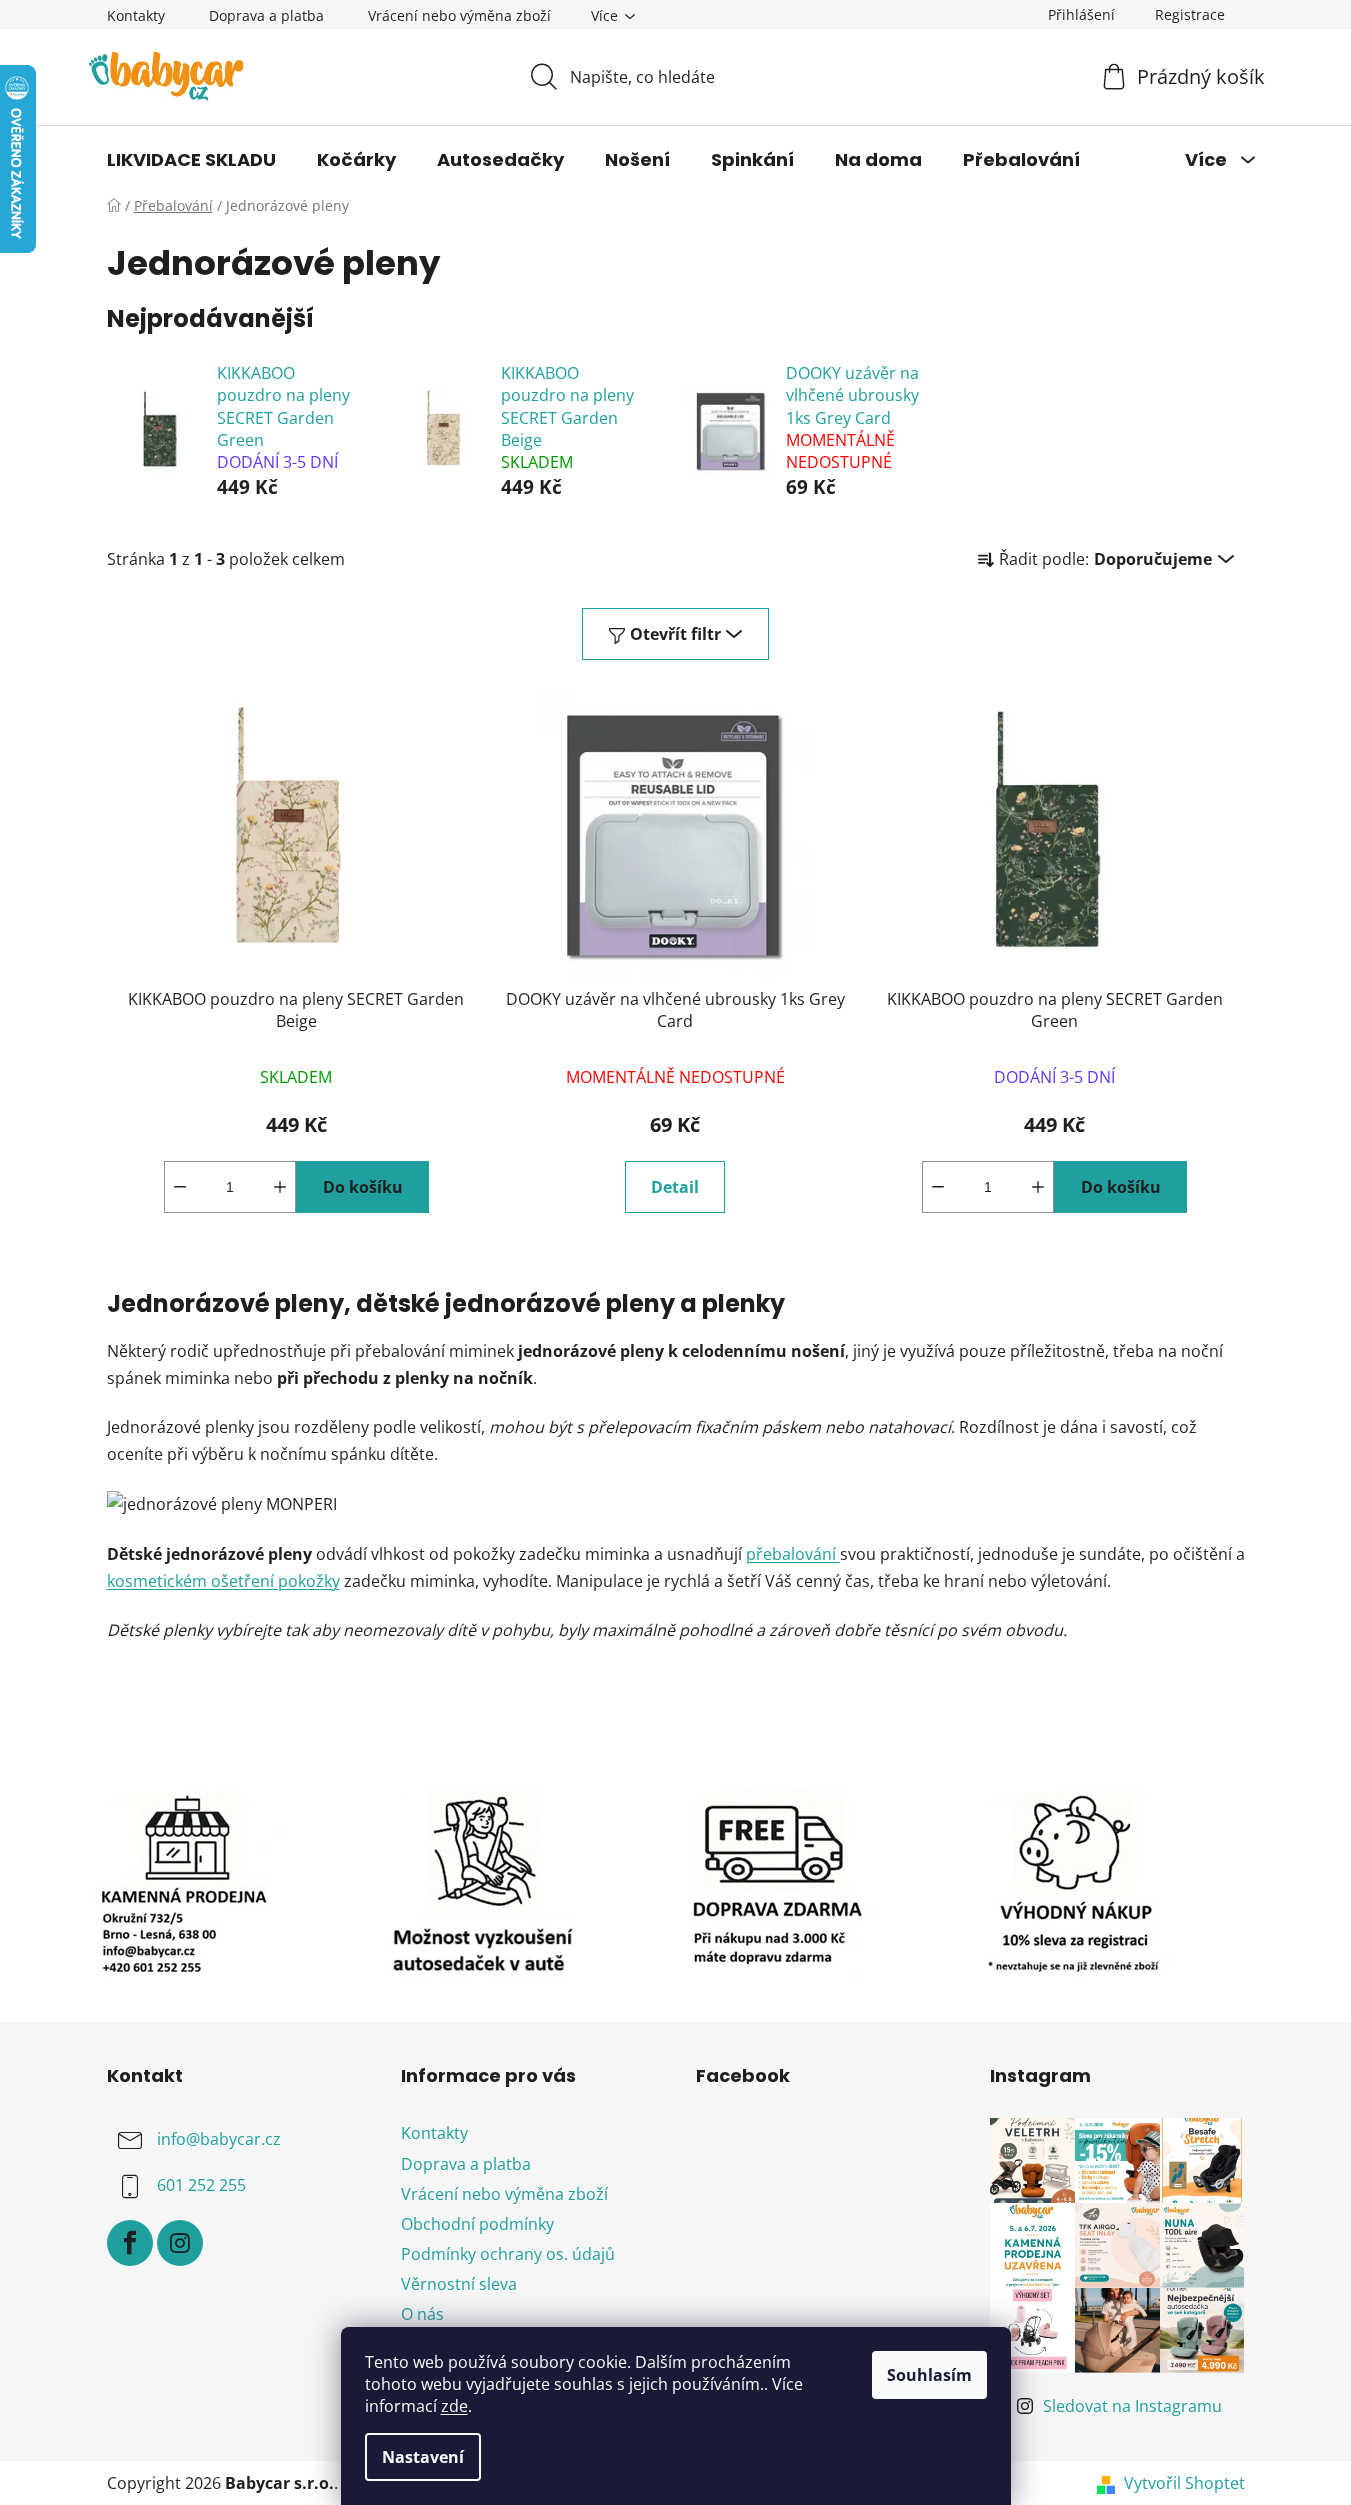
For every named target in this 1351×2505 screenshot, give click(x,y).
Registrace (1190, 14)
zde (454, 2406)
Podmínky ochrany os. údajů (508, 2254)
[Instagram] (180, 2243)
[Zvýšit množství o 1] (280, 1187)
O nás (422, 2314)
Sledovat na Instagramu (1132, 2406)
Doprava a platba (266, 15)
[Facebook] (130, 2243)
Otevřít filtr (675, 634)
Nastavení (423, 2457)
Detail (675, 1187)
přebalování (793, 1554)
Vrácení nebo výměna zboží (459, 15)
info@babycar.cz (219, 2140)
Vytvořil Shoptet (1184, 2483)
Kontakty (136, 15)
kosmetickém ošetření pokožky (223, 1581)
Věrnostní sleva (459, 2284)
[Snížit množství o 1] (180, 1187)
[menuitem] (191, 160)
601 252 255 (201, 2186)
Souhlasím (929, 2375)
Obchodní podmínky (477, 2224)
